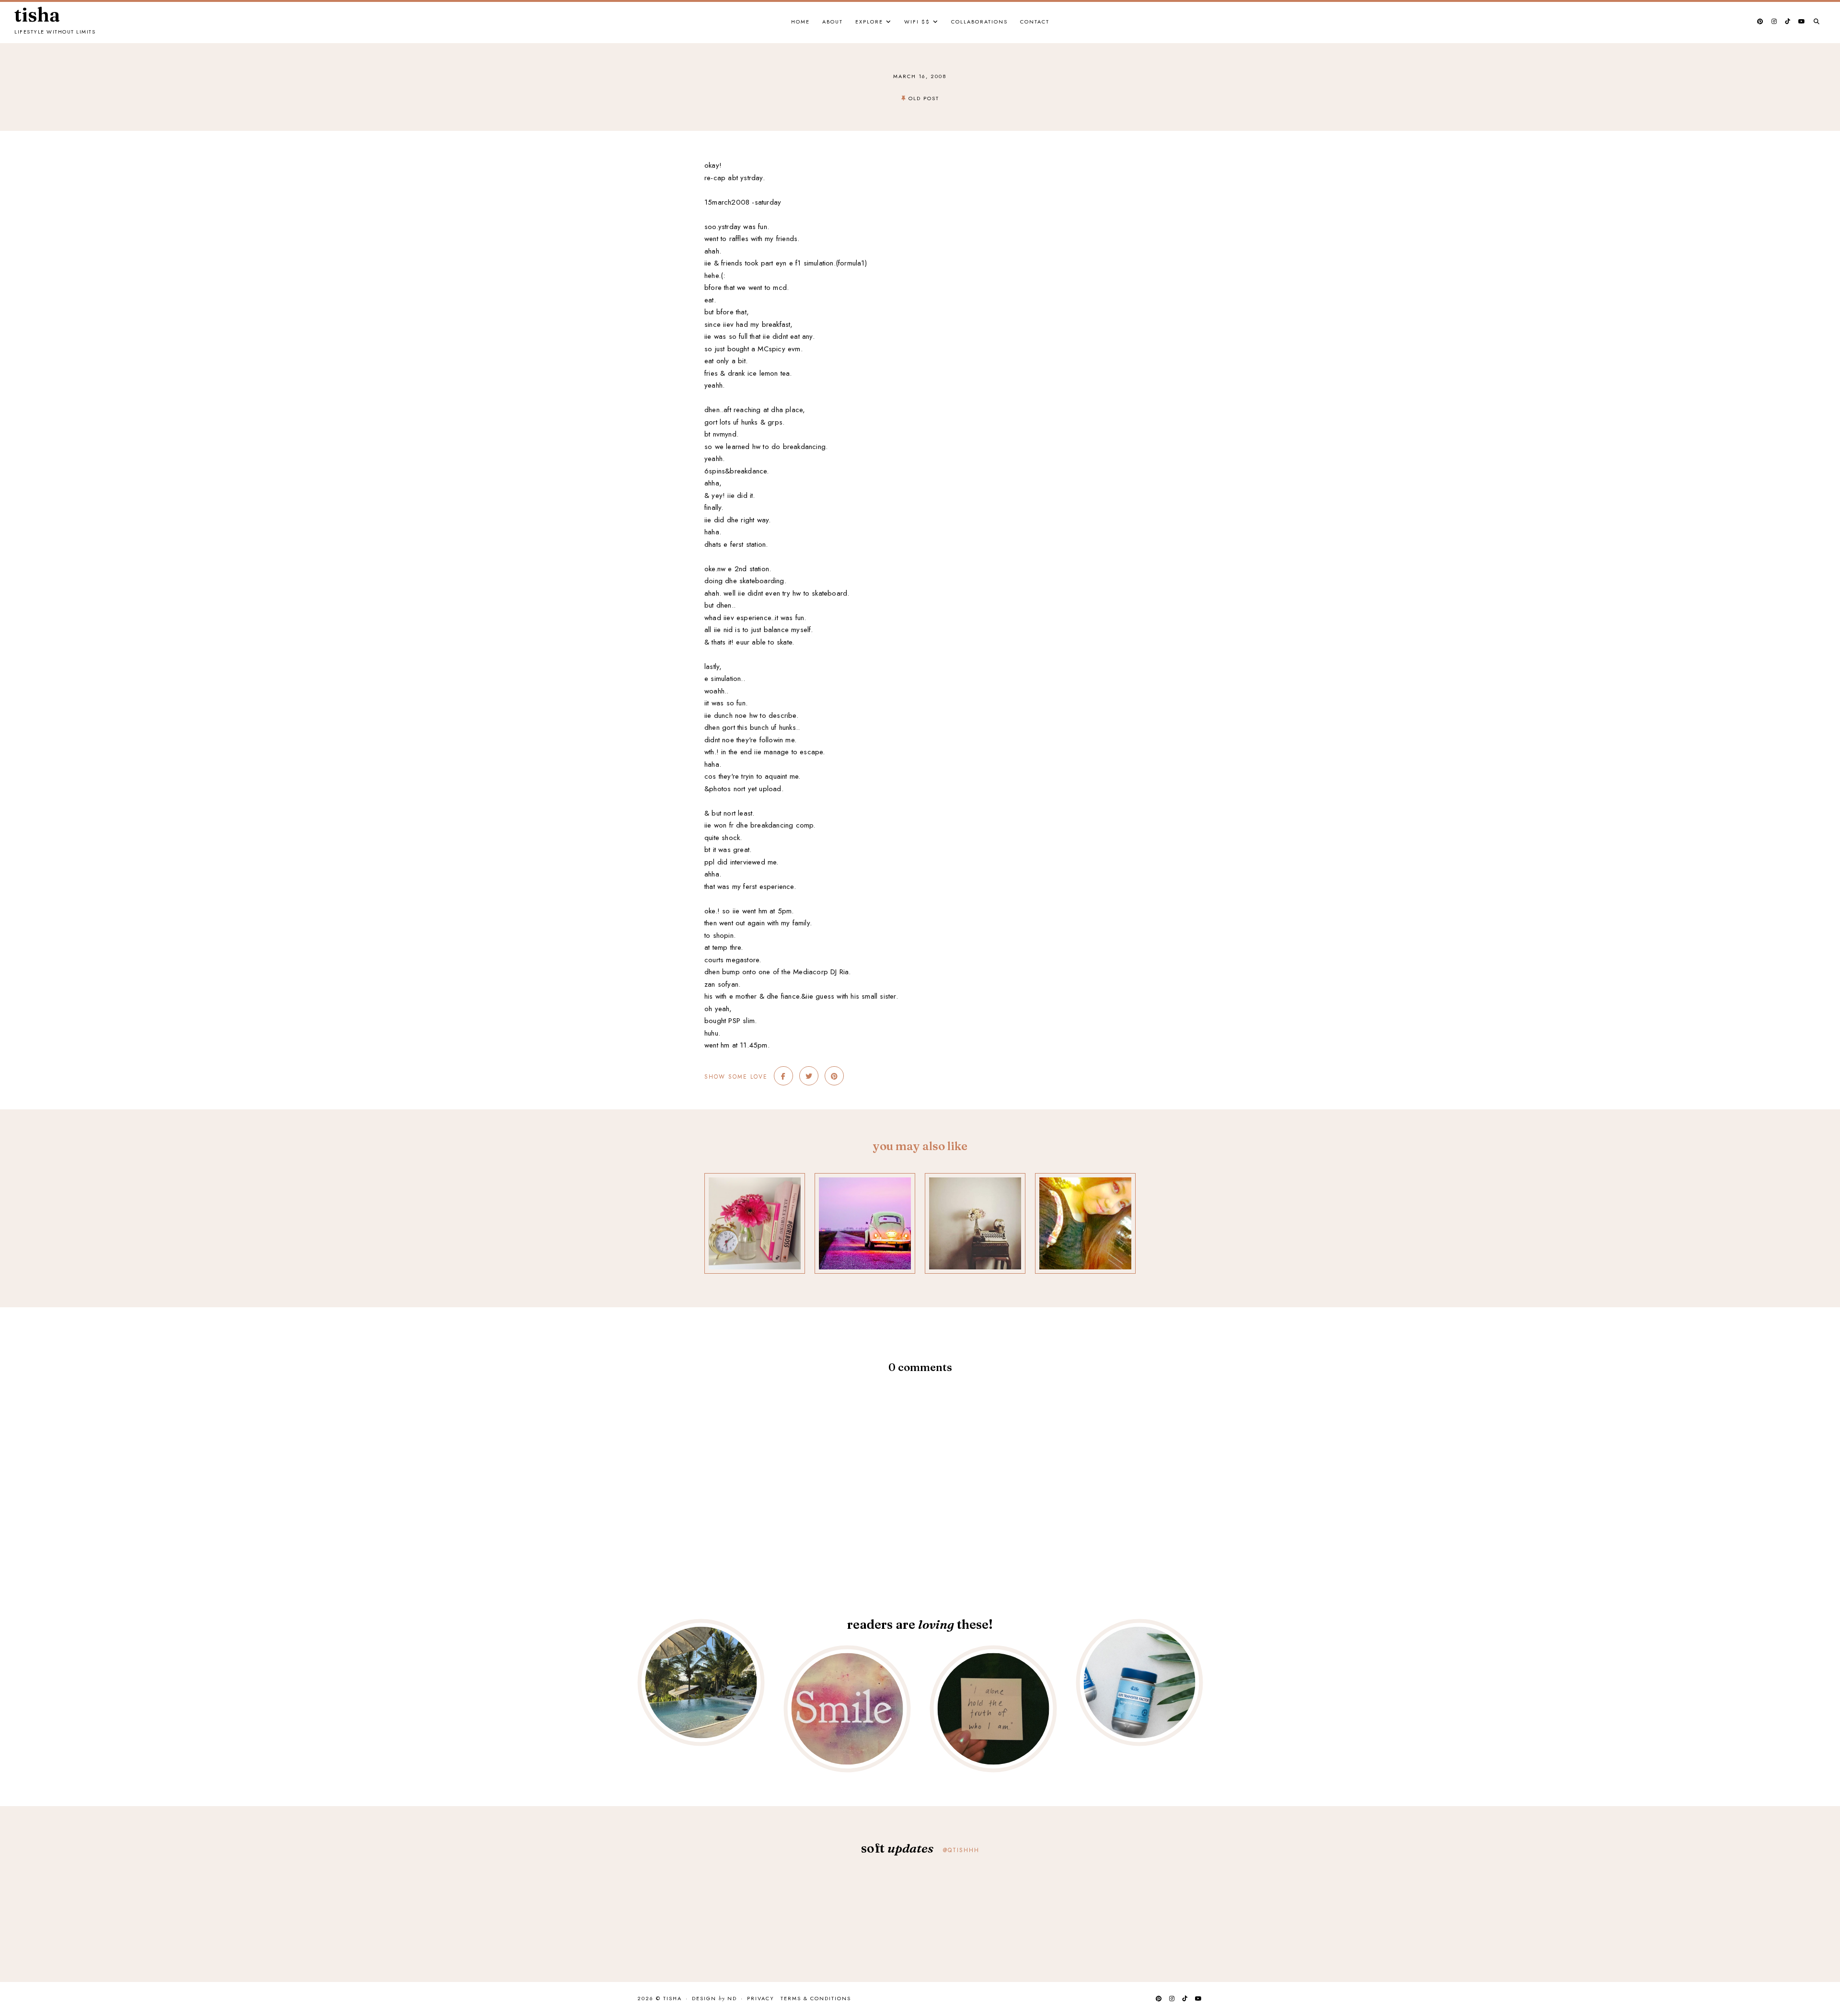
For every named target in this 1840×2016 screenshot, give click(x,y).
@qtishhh (961, 1850)
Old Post (924, 98)
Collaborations (979, 22)
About (833, 22)
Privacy (761, 1998)
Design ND (714, 1999)
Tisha (37, 15)
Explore (869, 22)
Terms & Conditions (816, 1998)
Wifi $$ (917, 22)
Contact (1035, 22)
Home (800, 22)
